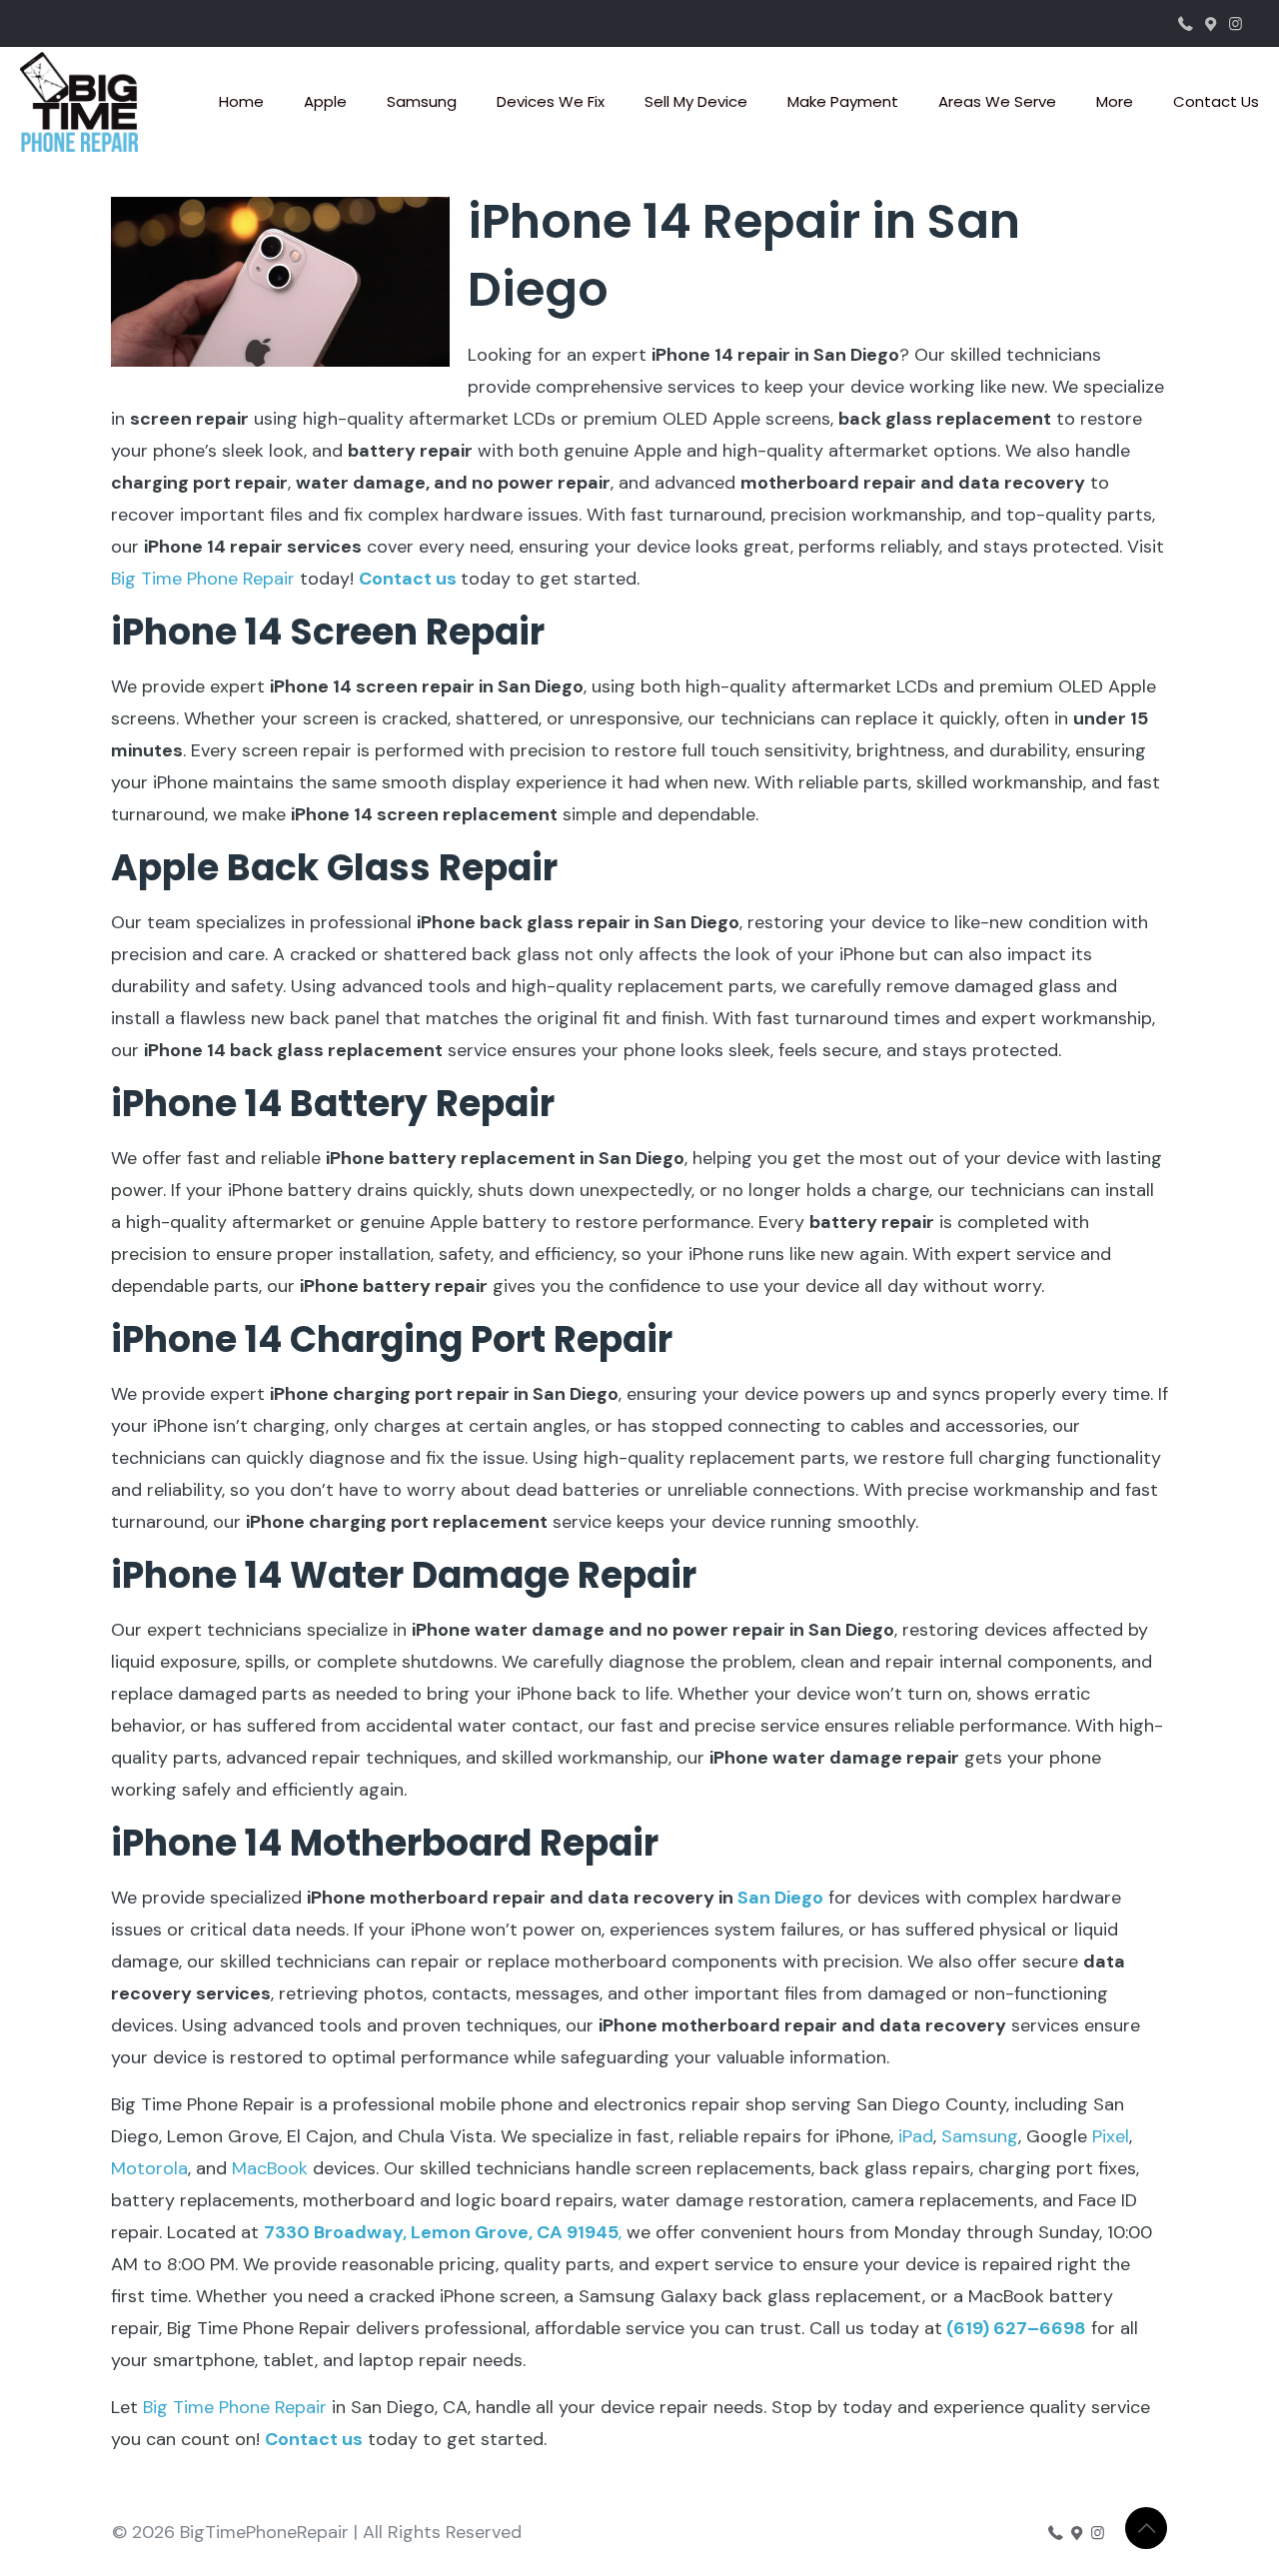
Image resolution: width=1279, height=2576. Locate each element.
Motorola (149, 2168)
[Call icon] (1186, 24)
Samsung (980, 2136)
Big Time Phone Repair (203, 579)
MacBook (270, 2168)
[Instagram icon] (1236, 24)
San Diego (780, 1898)
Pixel (1111, 2136)
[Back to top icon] (1146, 2528)
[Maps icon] (1211, 24)
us (444, 579)
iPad (916, 2136)
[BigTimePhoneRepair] (79, 102)
